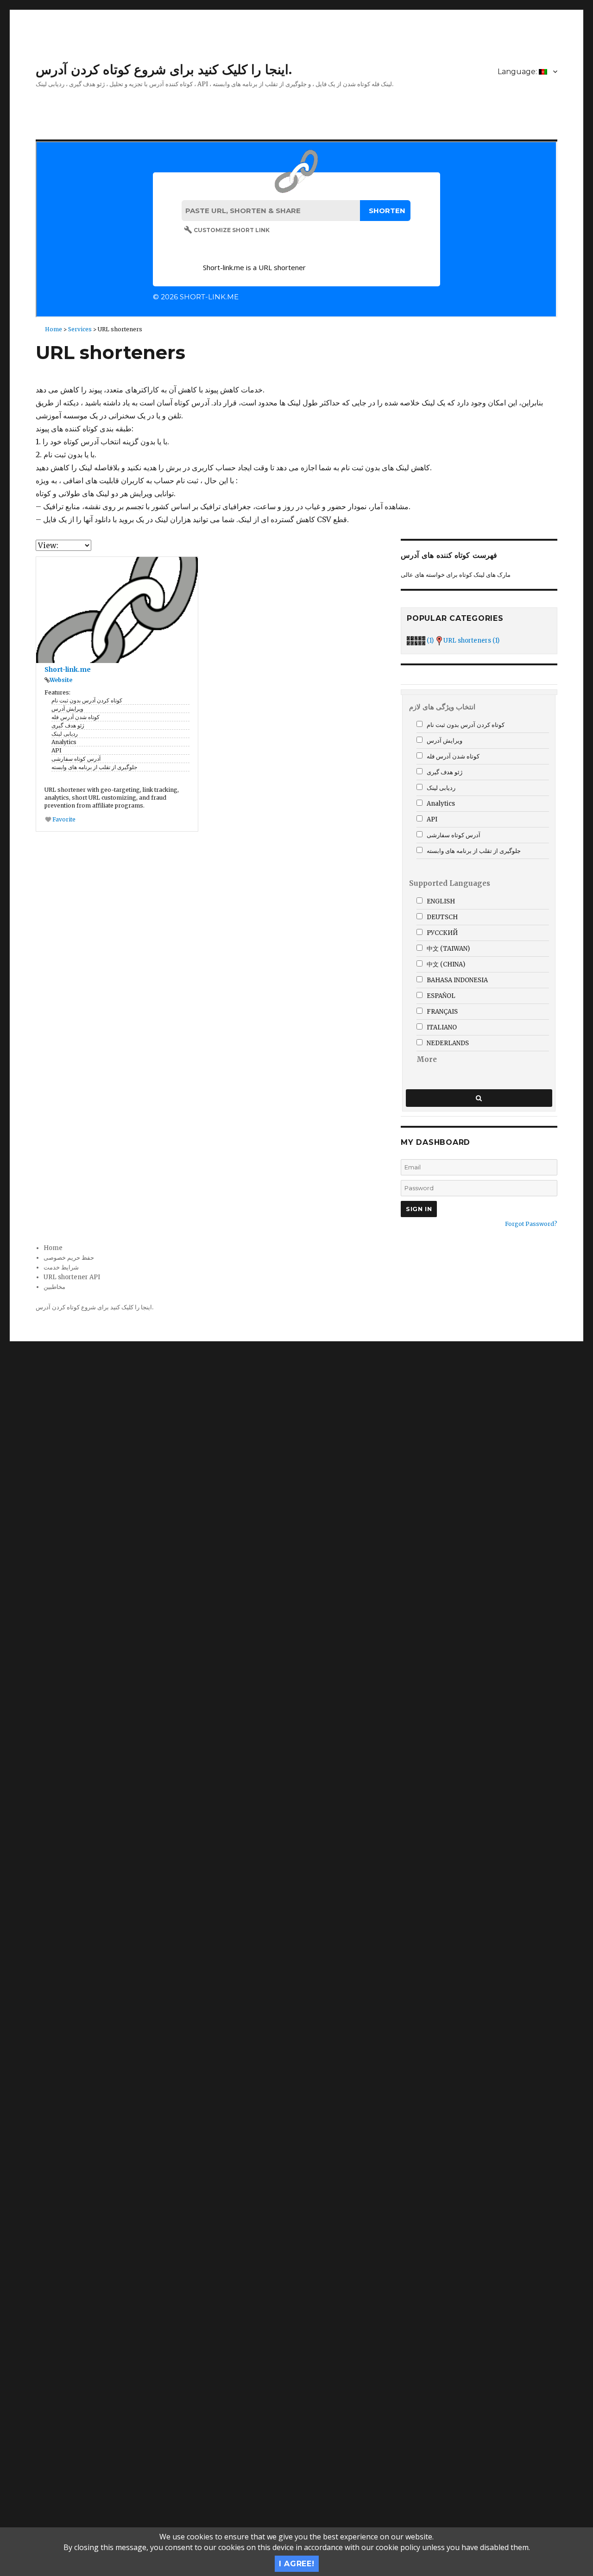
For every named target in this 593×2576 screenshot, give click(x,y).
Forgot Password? (531, 1224)
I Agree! (297, 2564)
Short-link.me (68, 669)
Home (54, 329)
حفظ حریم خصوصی (69, 1258)
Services (80, 329)
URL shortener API (72, 1277)
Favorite (63, 819)
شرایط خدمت (61, 1267)
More (427, 1059)
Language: (518, 72)
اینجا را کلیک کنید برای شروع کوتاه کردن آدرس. (164, 69)
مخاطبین (54, 1287)
